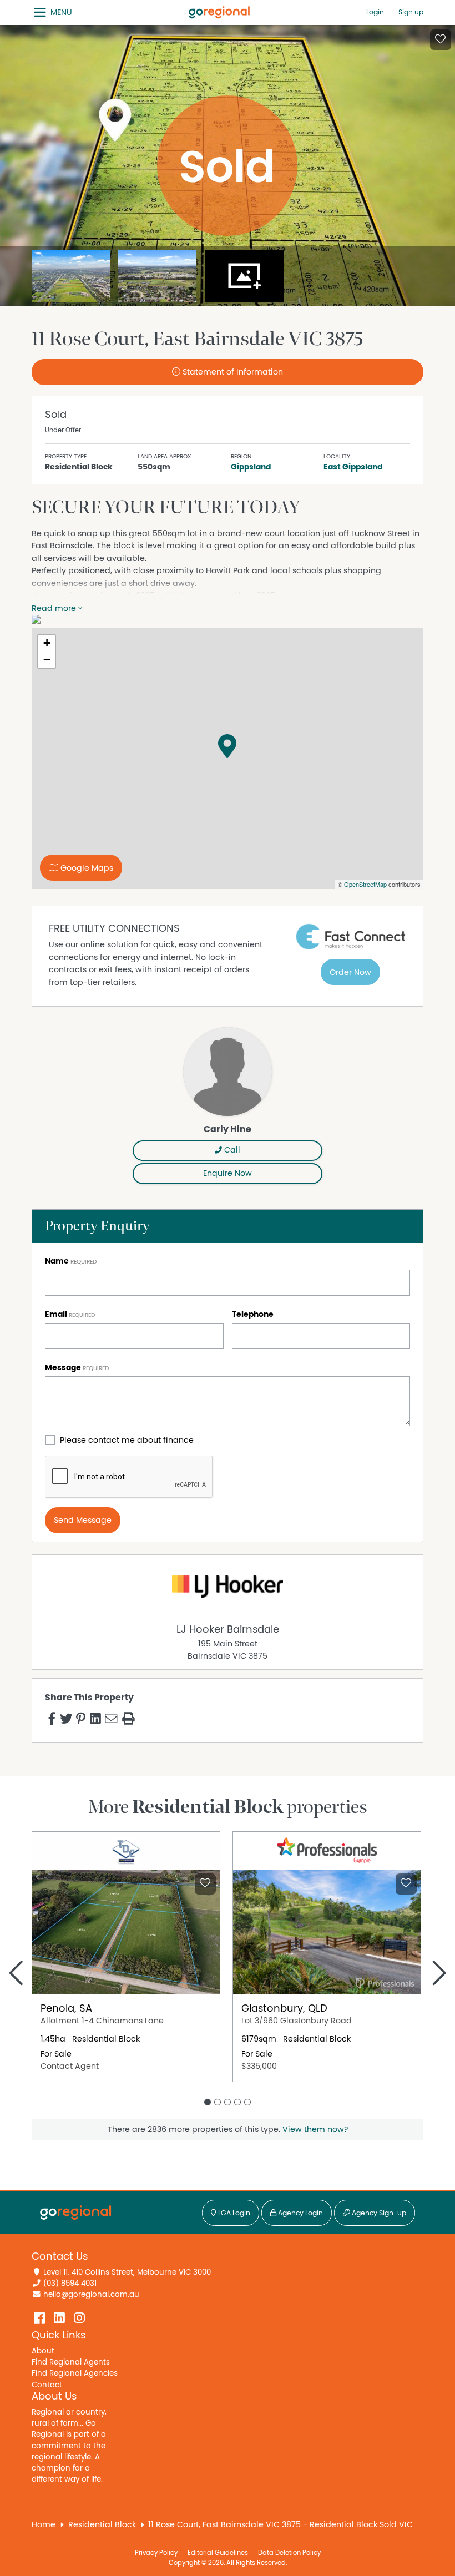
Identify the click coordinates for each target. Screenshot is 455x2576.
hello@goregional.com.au (91, 2295)
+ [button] (47, 643)
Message (63, 1368)
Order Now (350, 973)
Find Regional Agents (71, 2362)
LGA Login (233, 2213)
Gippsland (251, 467)
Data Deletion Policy (289, 2553)
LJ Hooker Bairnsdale (228, 1630)
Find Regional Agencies (75, 2373)
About (43, 2351)
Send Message (83, 1520)
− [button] (47, 660)
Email (56, 1314)
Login (375, 12)
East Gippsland (353, 467)
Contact (47, 2385)
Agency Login (300, 2213)
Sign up (411, 12)
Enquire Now (228, 1173)
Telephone (253, 1314)
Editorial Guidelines (218, 2553)
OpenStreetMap (365, 884)
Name (57, 1261)
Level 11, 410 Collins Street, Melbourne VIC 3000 (127, 2272)
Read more (55, 608)
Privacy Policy (156, 2553)
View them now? (315, 2130)
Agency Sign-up (378, 2213)
